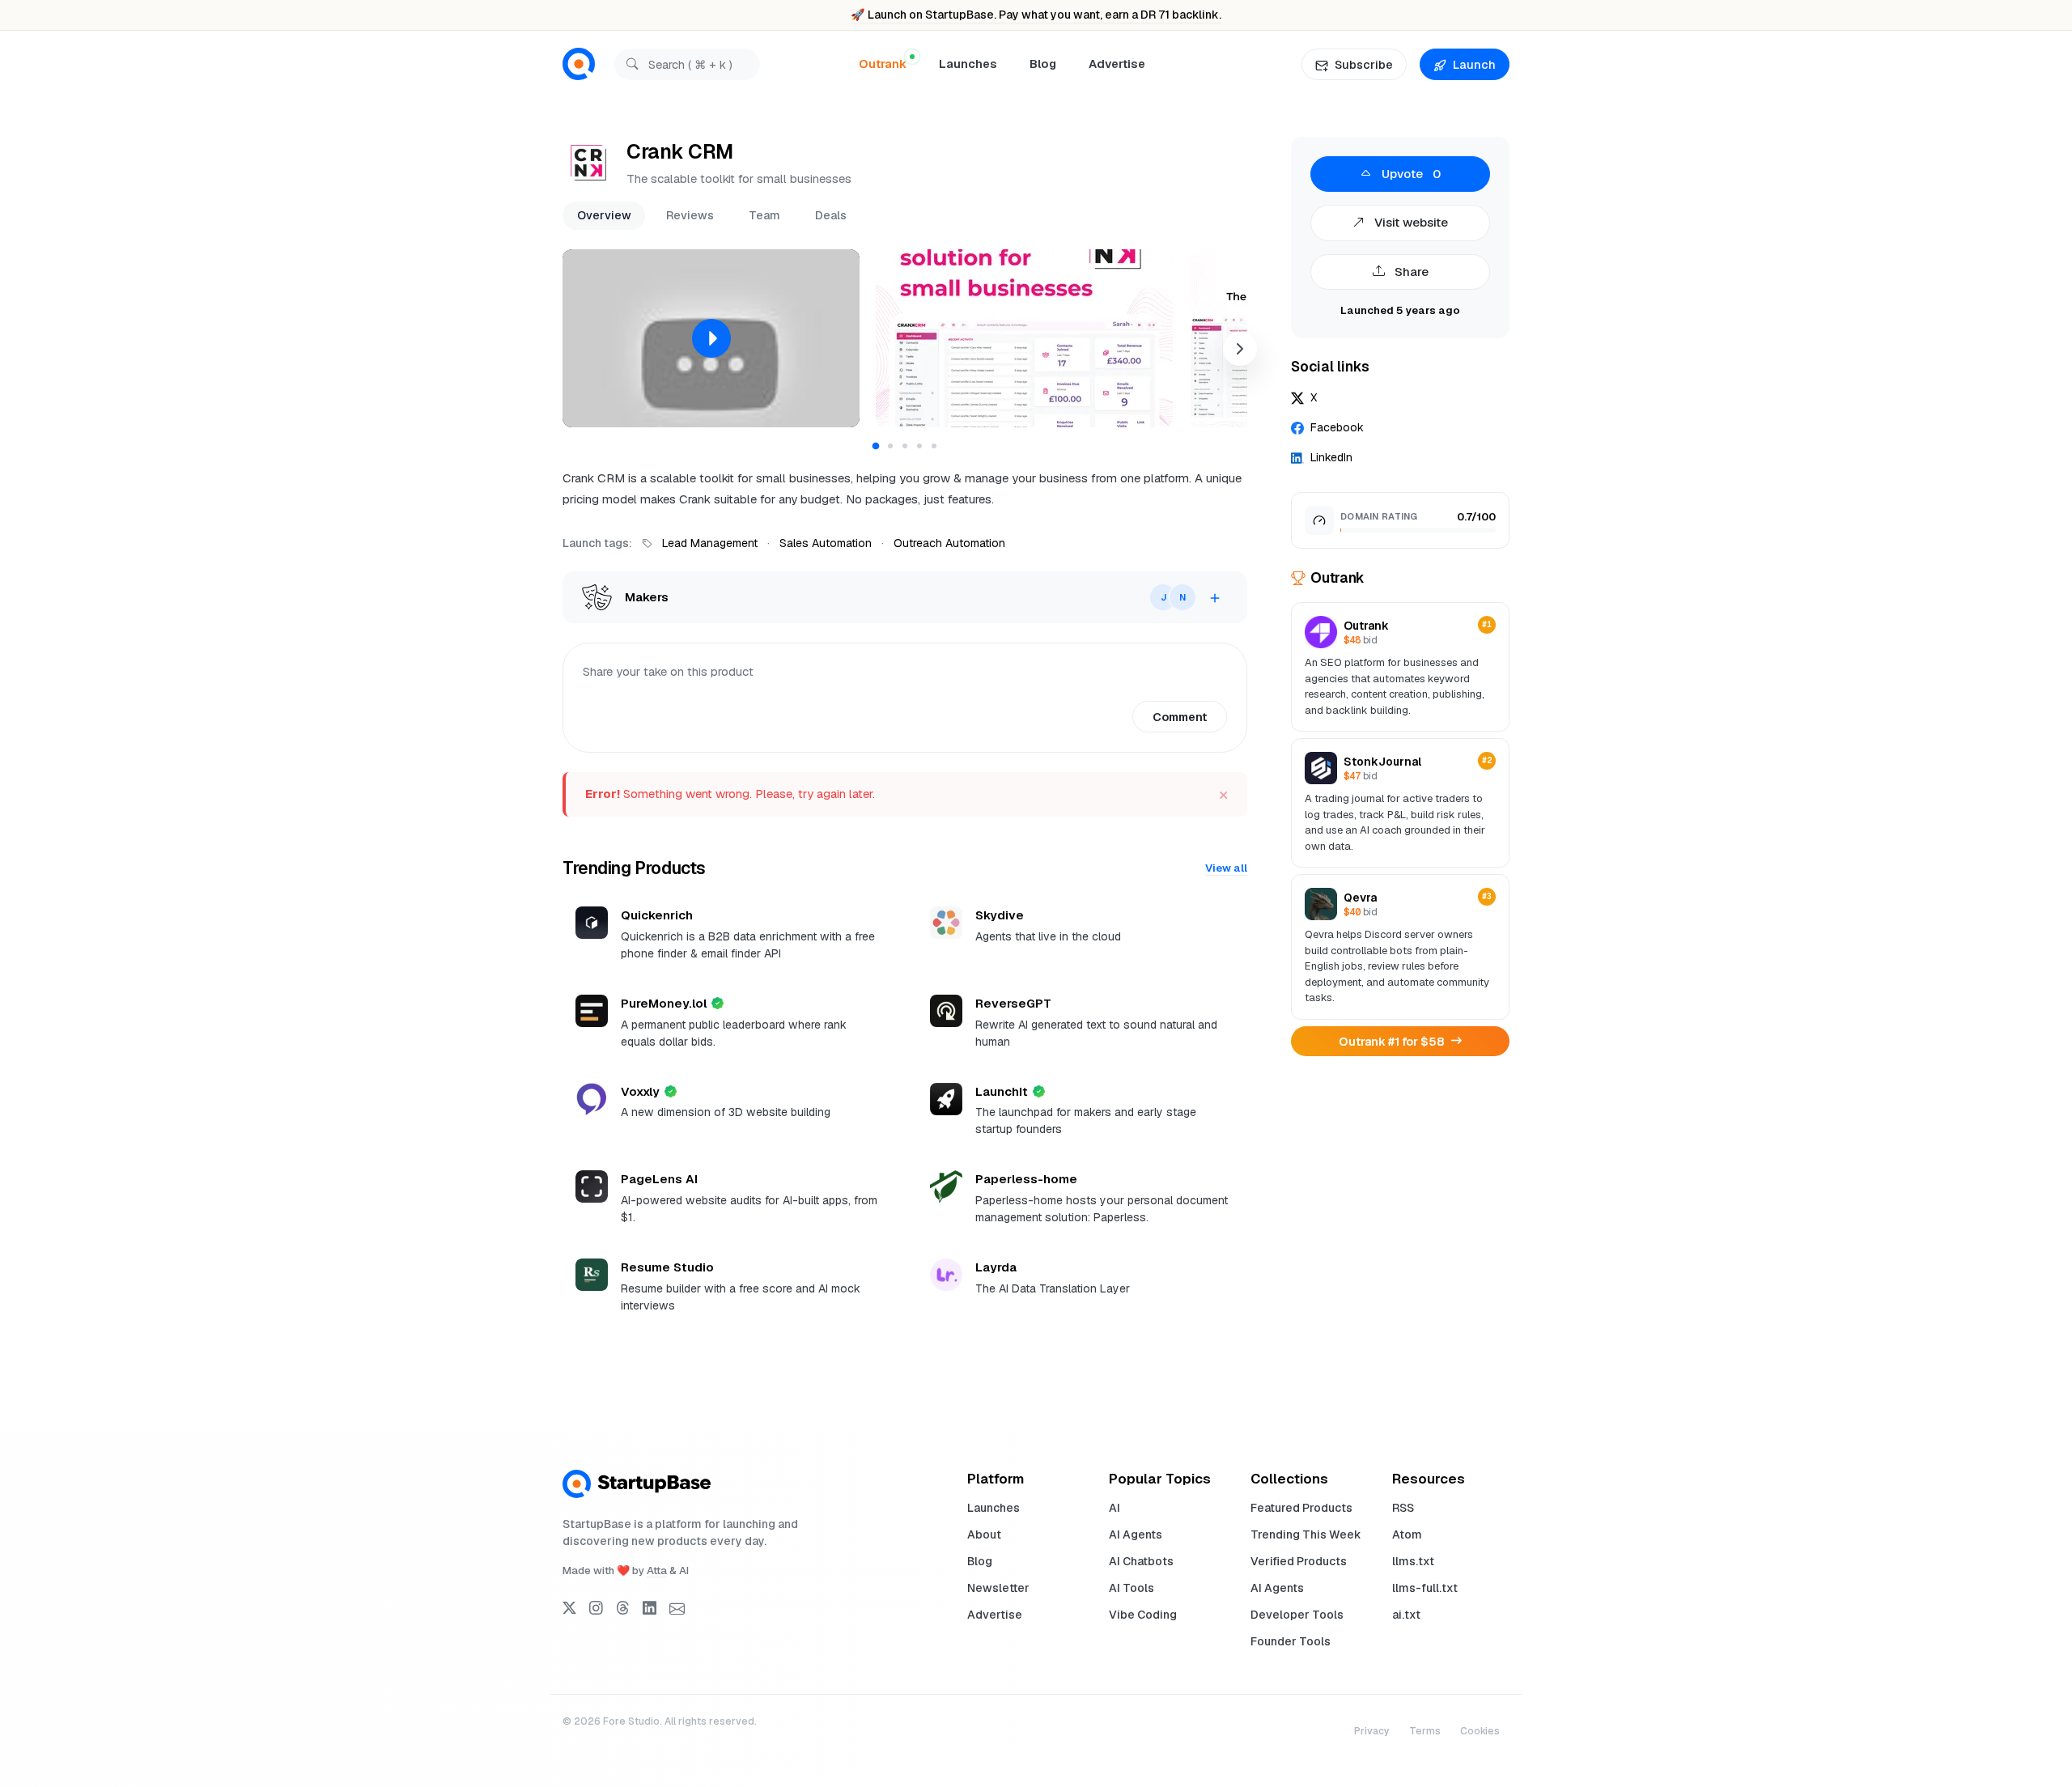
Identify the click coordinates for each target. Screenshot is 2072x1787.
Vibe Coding (1143, 1615)
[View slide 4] (919, 446)
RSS (1403, 1508)
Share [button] (1410, 272)
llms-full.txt (1425, 1588)
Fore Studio (631, 1721)
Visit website (1410, 222)
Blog (1043, 64)
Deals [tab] (831, 215)
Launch (1474, 64)
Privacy (1372, 1731)
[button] (711, 338)
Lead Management (710, 543)
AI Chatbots (1141, 1561)
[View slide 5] (934, 446)
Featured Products (1301, 1508)
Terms (1425, 1731)
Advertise (1117, 64)
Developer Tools (1297, 1615)
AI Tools (1132, 1588)
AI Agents (1136, 1534)
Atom (1407, 1534)
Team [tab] (764, 215)
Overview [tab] (604, 215)
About (984, 1534)
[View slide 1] (876, 446)
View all (1226, 868)
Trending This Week (1306, 1534)
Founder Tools (1291, 1641)
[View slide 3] (905, 446)
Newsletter (998, 1588)
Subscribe (1364, 64)
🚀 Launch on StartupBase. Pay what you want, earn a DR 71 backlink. (1036, 15)
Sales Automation (826, 543)
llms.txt (1413, 1561)
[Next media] (1240, 349)
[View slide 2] (890, 446)
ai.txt (1406, 1615)
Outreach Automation (949, 543)
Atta (657, 1571)
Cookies (1480, 1731)
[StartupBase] (579, 64)
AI (1115, 1508)
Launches (968, 64)
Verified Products (1299, 1561)
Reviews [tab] (690, 215)
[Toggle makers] (1215, 597)
